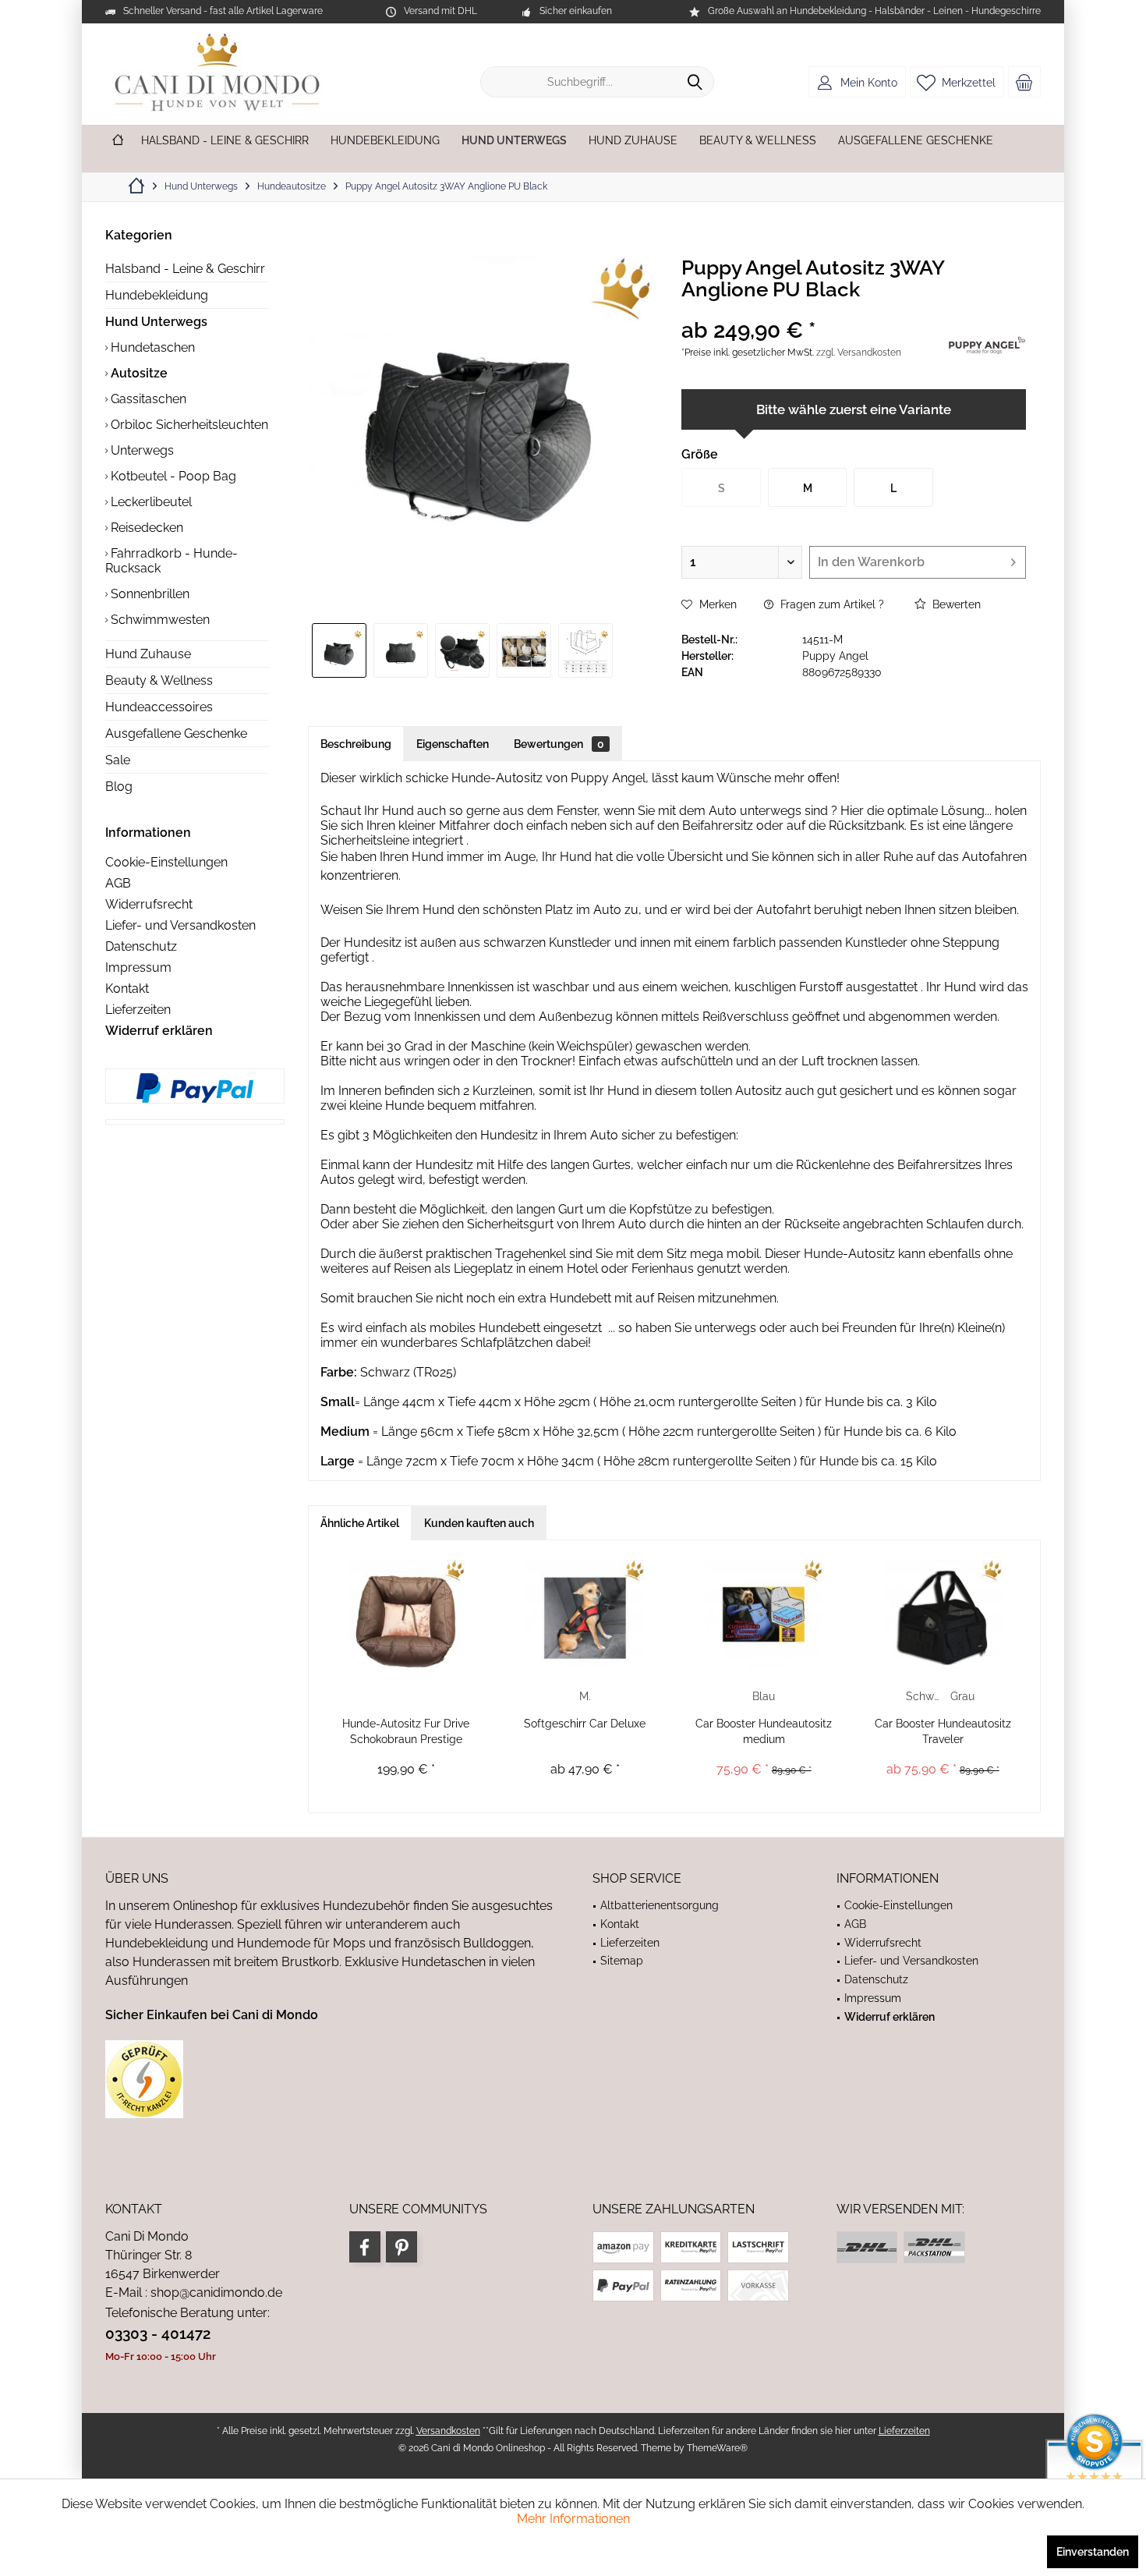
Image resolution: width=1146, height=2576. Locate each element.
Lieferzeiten (138, 1010)
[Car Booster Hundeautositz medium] (764, 1614)
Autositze (138, 373)
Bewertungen (559, 744)
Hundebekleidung (157, 295)
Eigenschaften (453, 744)
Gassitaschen (147, 399)
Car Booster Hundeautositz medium (764, 1731)
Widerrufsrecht (149, 904)
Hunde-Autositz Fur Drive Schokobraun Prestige (406, 1731)
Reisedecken (145, 528)
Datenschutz (141, 946)
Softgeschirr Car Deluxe (585, 1724)
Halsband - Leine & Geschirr (185, 269)
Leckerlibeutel (150, 502)
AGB (118, 883)
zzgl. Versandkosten (859, 353)
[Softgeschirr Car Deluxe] (585, 1614)
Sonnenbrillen (149, 594)
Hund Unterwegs (156, 322)
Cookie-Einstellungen (166, 862)
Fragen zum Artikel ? (831, 604)
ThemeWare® (717, 2448)
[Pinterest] (401, 2247)
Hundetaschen (151, 347)
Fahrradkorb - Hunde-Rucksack (172, 561)
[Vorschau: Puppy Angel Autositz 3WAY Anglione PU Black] (339, 650)
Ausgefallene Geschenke (176, 733)
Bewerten (955, 604)
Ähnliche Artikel (360, 1523)
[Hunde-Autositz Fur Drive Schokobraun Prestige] (406, 1614)
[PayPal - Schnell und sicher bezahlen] (195, 1088)
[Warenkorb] (1024, 82)
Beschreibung (356, 744)
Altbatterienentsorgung (660, 1905)
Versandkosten (448, 2431)
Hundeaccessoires (159, 707)
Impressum (138, 967)
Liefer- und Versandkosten (180, 925)
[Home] (118, 141)
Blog (119, 787)
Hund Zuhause (148, 654)
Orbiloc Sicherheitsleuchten (188, 425)
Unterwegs (141, 450)
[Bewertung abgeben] (813, 310)
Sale (118, 760)
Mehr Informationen (573, 2519)
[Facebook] (365, 2247)
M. (585, 1696)
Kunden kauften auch (479, 1523)
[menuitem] (1024, 82)
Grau (962, 1696)
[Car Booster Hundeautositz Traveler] (943, 1614)
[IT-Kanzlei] (329, 2079)
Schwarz (924, 1696)
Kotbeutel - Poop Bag (172, 476)
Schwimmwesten (159, 620)
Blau (764, 1696)
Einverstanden (1093, 2552)
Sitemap (622, 1961)
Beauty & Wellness (159, 680)
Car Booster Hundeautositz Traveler (943, 1731)
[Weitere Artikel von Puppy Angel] (987, 343)
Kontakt (127, 989)
